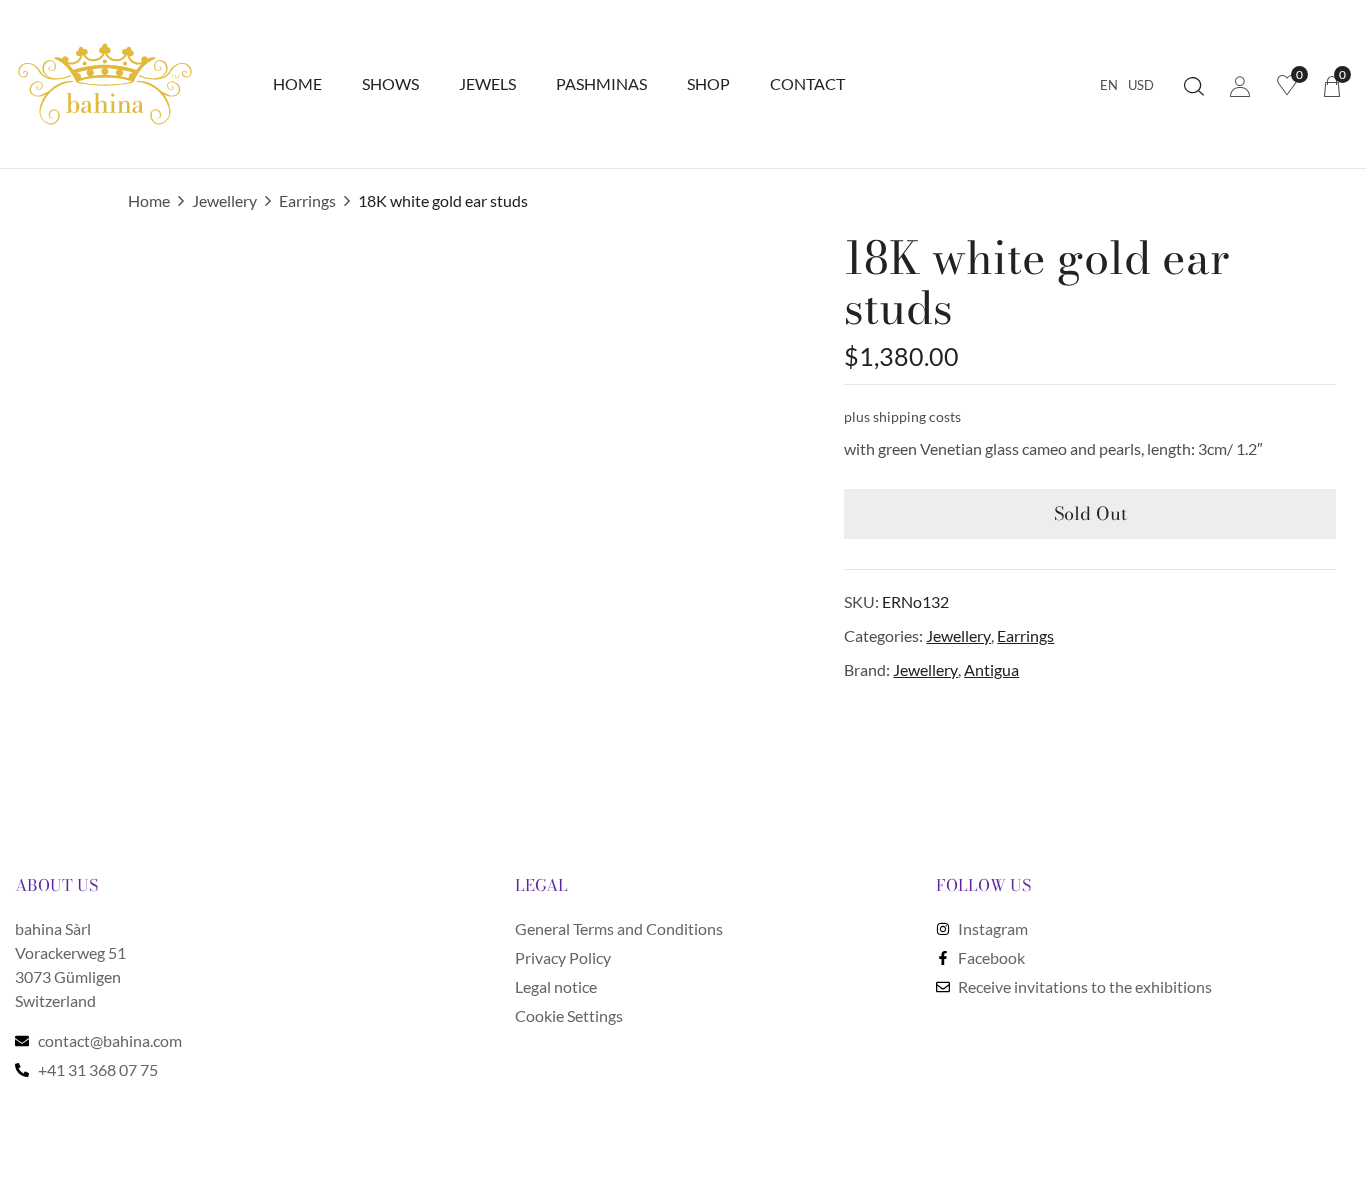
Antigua (991, 669)
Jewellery (224, 200)
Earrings (307, 200)
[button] (1332, 84)
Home (149, 200)
